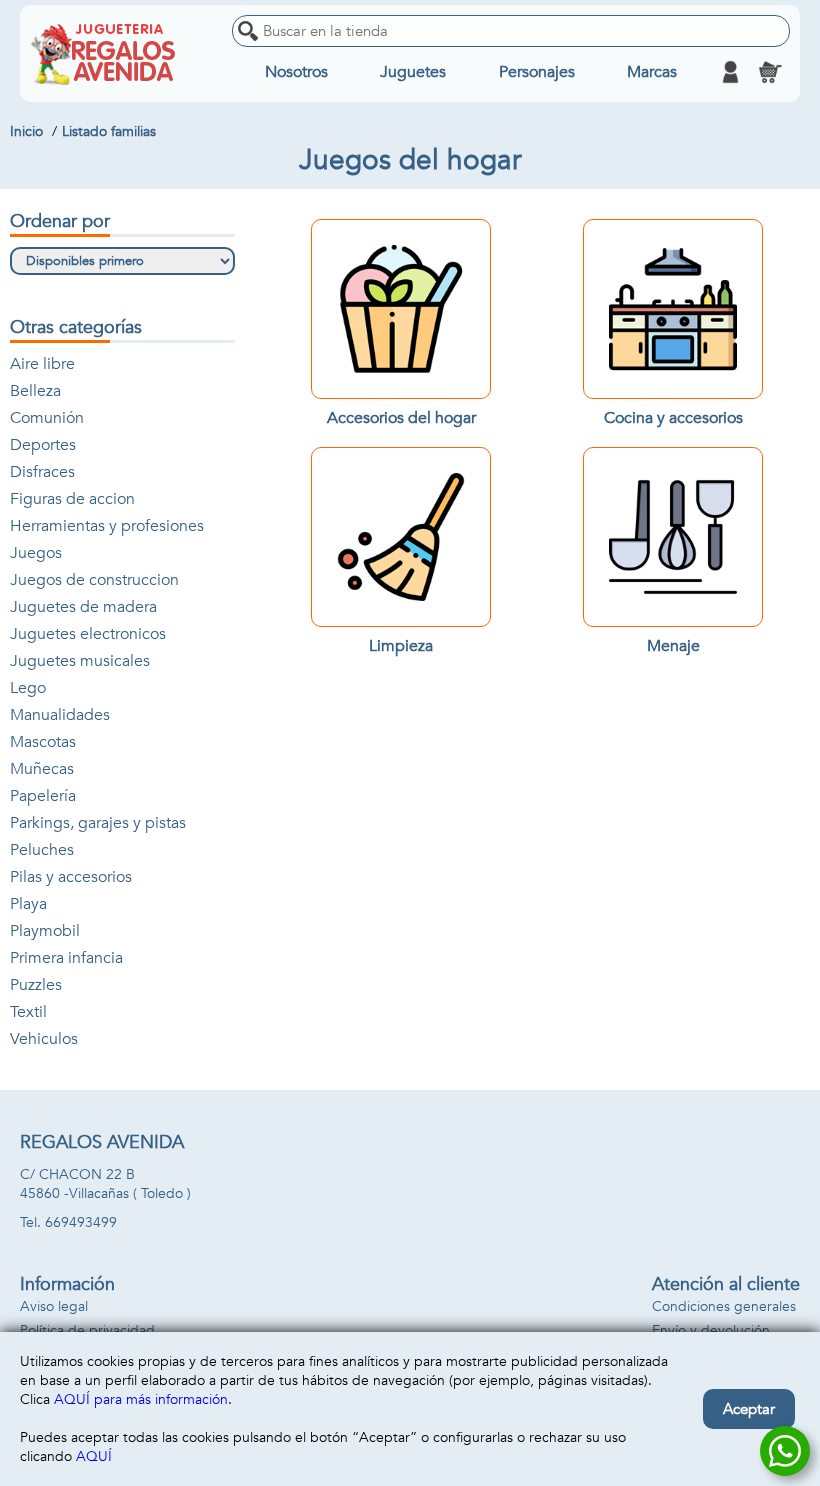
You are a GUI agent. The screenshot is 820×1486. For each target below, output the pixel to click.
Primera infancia (66, 958)
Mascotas (43, 742)
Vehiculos (44, 1039)
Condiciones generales (724, 1306)
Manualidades (60, 715)
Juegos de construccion (94, 580)
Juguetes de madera (83, 607)
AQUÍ (94, 1456)
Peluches (42, 850)
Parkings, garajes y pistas (98, 823)
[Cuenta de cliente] (730, 72)
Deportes (43, 445)
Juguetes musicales (80, 661)
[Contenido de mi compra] (770, 72)
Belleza (35, 391)
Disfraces (42, 472)
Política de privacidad (87, 1330)
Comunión (47, 418)
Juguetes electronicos (88, 634)
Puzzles (36, 985)
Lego (28, 688)
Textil (28, 1012)
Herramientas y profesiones (107, 526)
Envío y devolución (711, 1330)
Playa (28, 904)
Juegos (36, 553)
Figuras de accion (72, 499)
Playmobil (45, 931)
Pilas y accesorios (71, 877)
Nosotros (296, 72)
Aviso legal (54, 1306)
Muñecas (42, 769)
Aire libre (42, 364)
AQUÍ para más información (141, 1399)
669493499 (81, 1222)
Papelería (43, 796)
